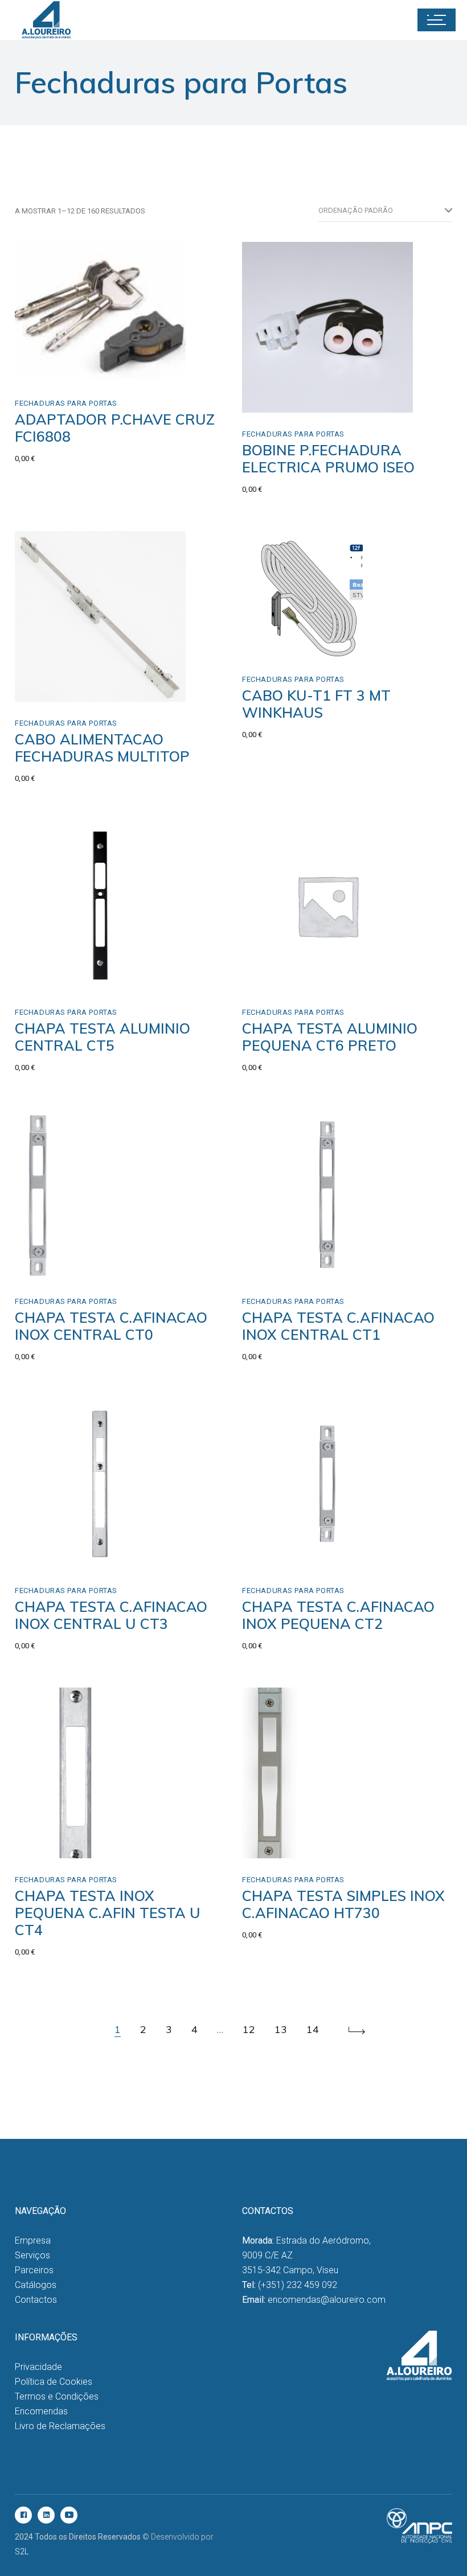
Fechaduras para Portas (66, 403)
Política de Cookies (54, 2382)
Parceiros (34, 2270)
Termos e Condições (57, 2396)
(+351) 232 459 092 (298, 2285)
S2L (22, 2552)
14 (313, 2029)
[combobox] (385, 211)
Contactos (36, 2300)
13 (281, 2029)
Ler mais (56, 370)
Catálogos (36, 2285)
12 (249, 2029)
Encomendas (41, 2411)
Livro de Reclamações (60, 2426)
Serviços (32, 2255)
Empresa (33, 2240)
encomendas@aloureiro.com (327, 2300)
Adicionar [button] (285, 979)
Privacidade (38, 2367)
